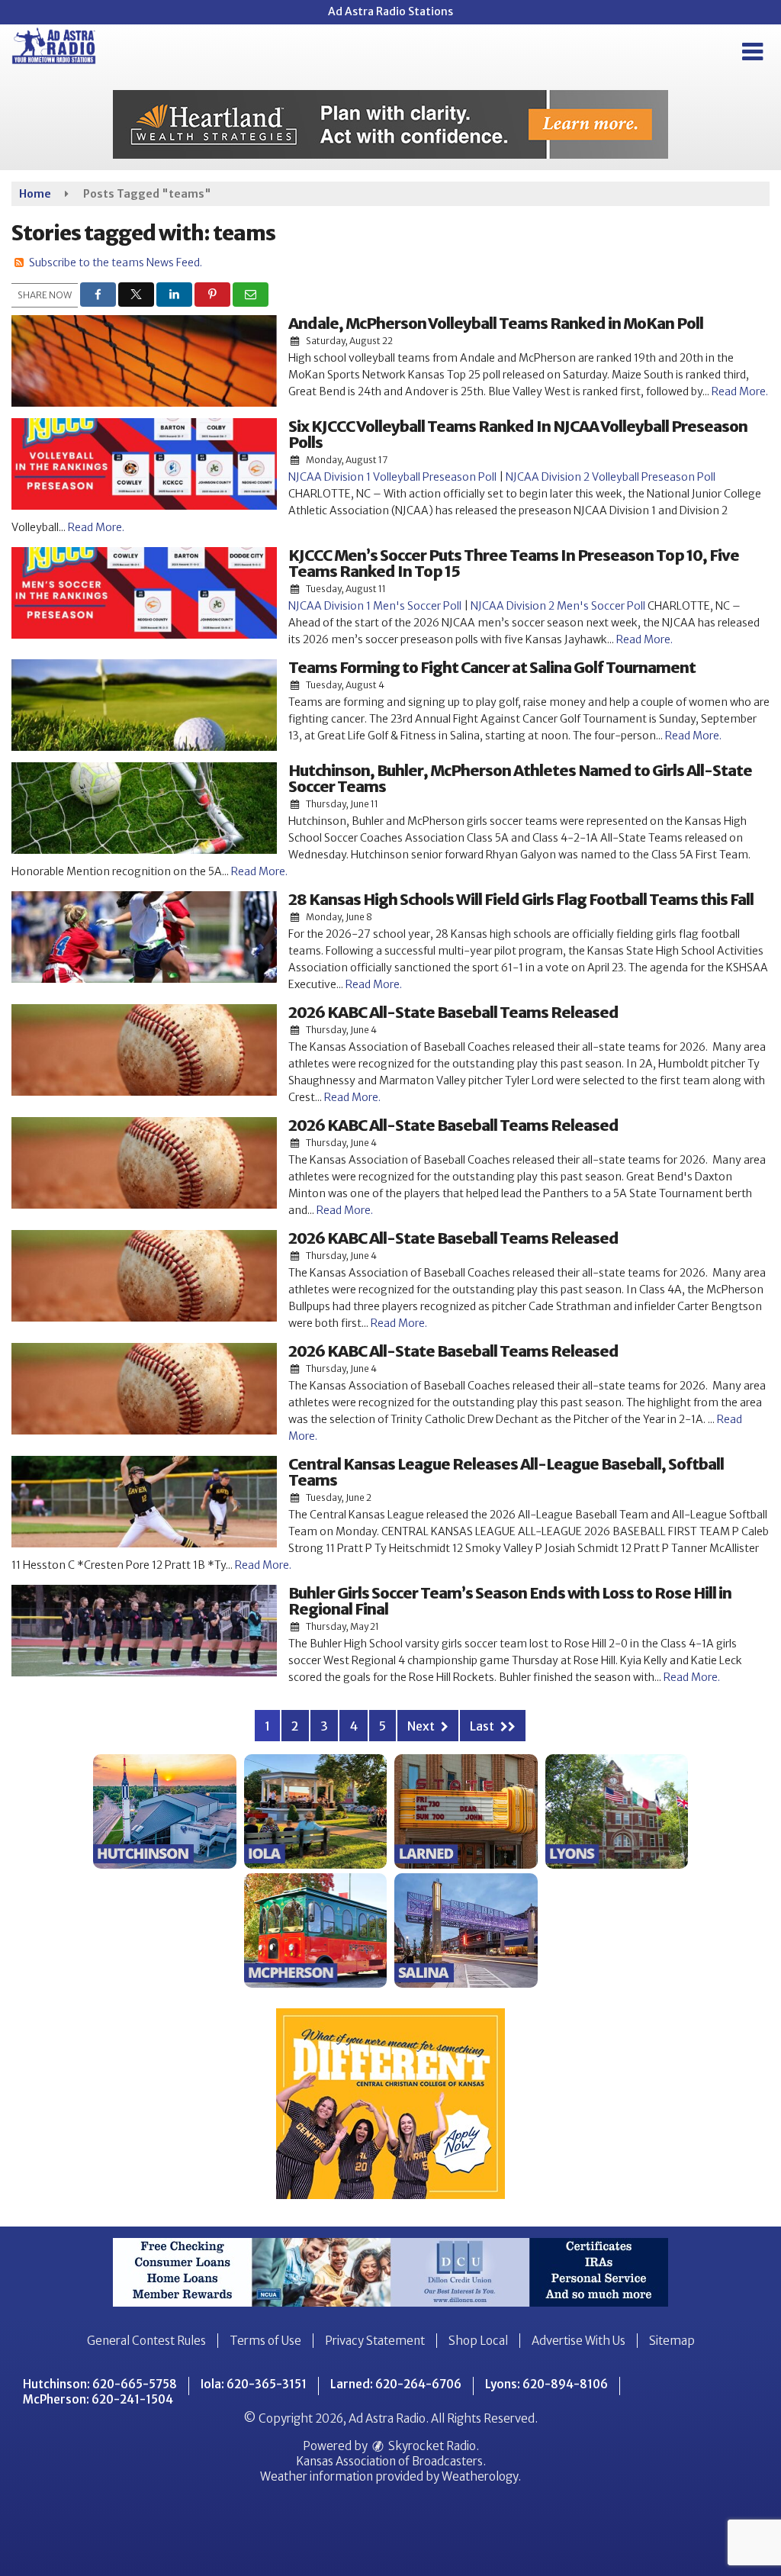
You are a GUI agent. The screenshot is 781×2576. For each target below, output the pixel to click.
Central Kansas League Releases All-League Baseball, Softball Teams (506, 1472)
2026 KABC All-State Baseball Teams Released (453, 1012)
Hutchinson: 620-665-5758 (100, 2384)
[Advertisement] (390, 124)
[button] (752, 52)
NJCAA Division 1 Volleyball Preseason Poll (392, 477)
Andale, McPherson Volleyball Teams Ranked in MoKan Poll (496, 323)
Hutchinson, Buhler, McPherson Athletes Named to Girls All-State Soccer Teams (520, 778)
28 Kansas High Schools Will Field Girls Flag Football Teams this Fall (521, 899)
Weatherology (480, 2476)
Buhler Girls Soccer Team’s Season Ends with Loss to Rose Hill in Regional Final (510, 1601)
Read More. (740, 391)
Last (483, 1726)
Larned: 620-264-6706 (396, 2384)
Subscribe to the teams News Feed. (116, 262)
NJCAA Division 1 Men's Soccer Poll (375, 606)
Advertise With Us (579, 2341)
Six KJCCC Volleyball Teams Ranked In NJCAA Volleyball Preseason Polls (518, 434)
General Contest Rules (146, 2341)
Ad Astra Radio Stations (390, 11)
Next (422, 1726)
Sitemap (672, 2341)
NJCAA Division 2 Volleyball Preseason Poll (609, 477)
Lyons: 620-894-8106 (546, 2384)
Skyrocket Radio (431, 2446)
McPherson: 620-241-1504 (98, 2399)
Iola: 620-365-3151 (254, 2384)
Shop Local (478, 2341)
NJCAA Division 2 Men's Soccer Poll (558, 606)
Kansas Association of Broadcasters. (391, 2461)
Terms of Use (265, 2341)
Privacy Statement (375, 2341)
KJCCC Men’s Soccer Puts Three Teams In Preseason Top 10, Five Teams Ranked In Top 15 (514, 563)
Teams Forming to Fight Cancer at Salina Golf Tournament (492, 667)
